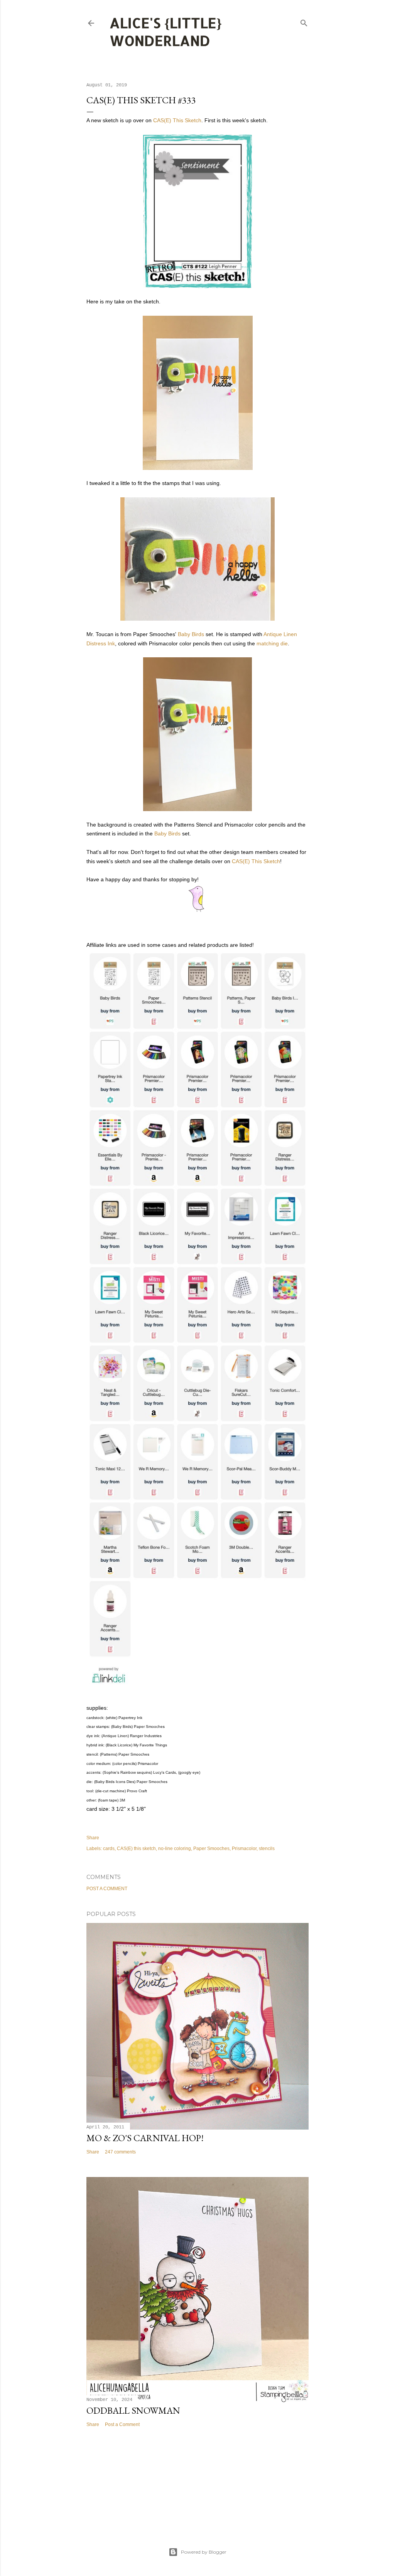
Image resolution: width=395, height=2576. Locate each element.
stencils (267, 1849)
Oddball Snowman (133, 2410)
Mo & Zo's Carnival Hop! (145, 2138)
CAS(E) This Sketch (177, 120)
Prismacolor (244, 1849)
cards (109, 1849)
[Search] (304, 21)
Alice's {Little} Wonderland (166, 32)
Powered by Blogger (204, 2552)
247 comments (120, 2152)
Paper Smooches (211, 1849)
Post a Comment (107, 1889)
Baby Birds (191, 634)
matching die (272, 643)
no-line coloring (175, 1849)
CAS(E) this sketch (136, 1849)
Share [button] (93, 1838)
